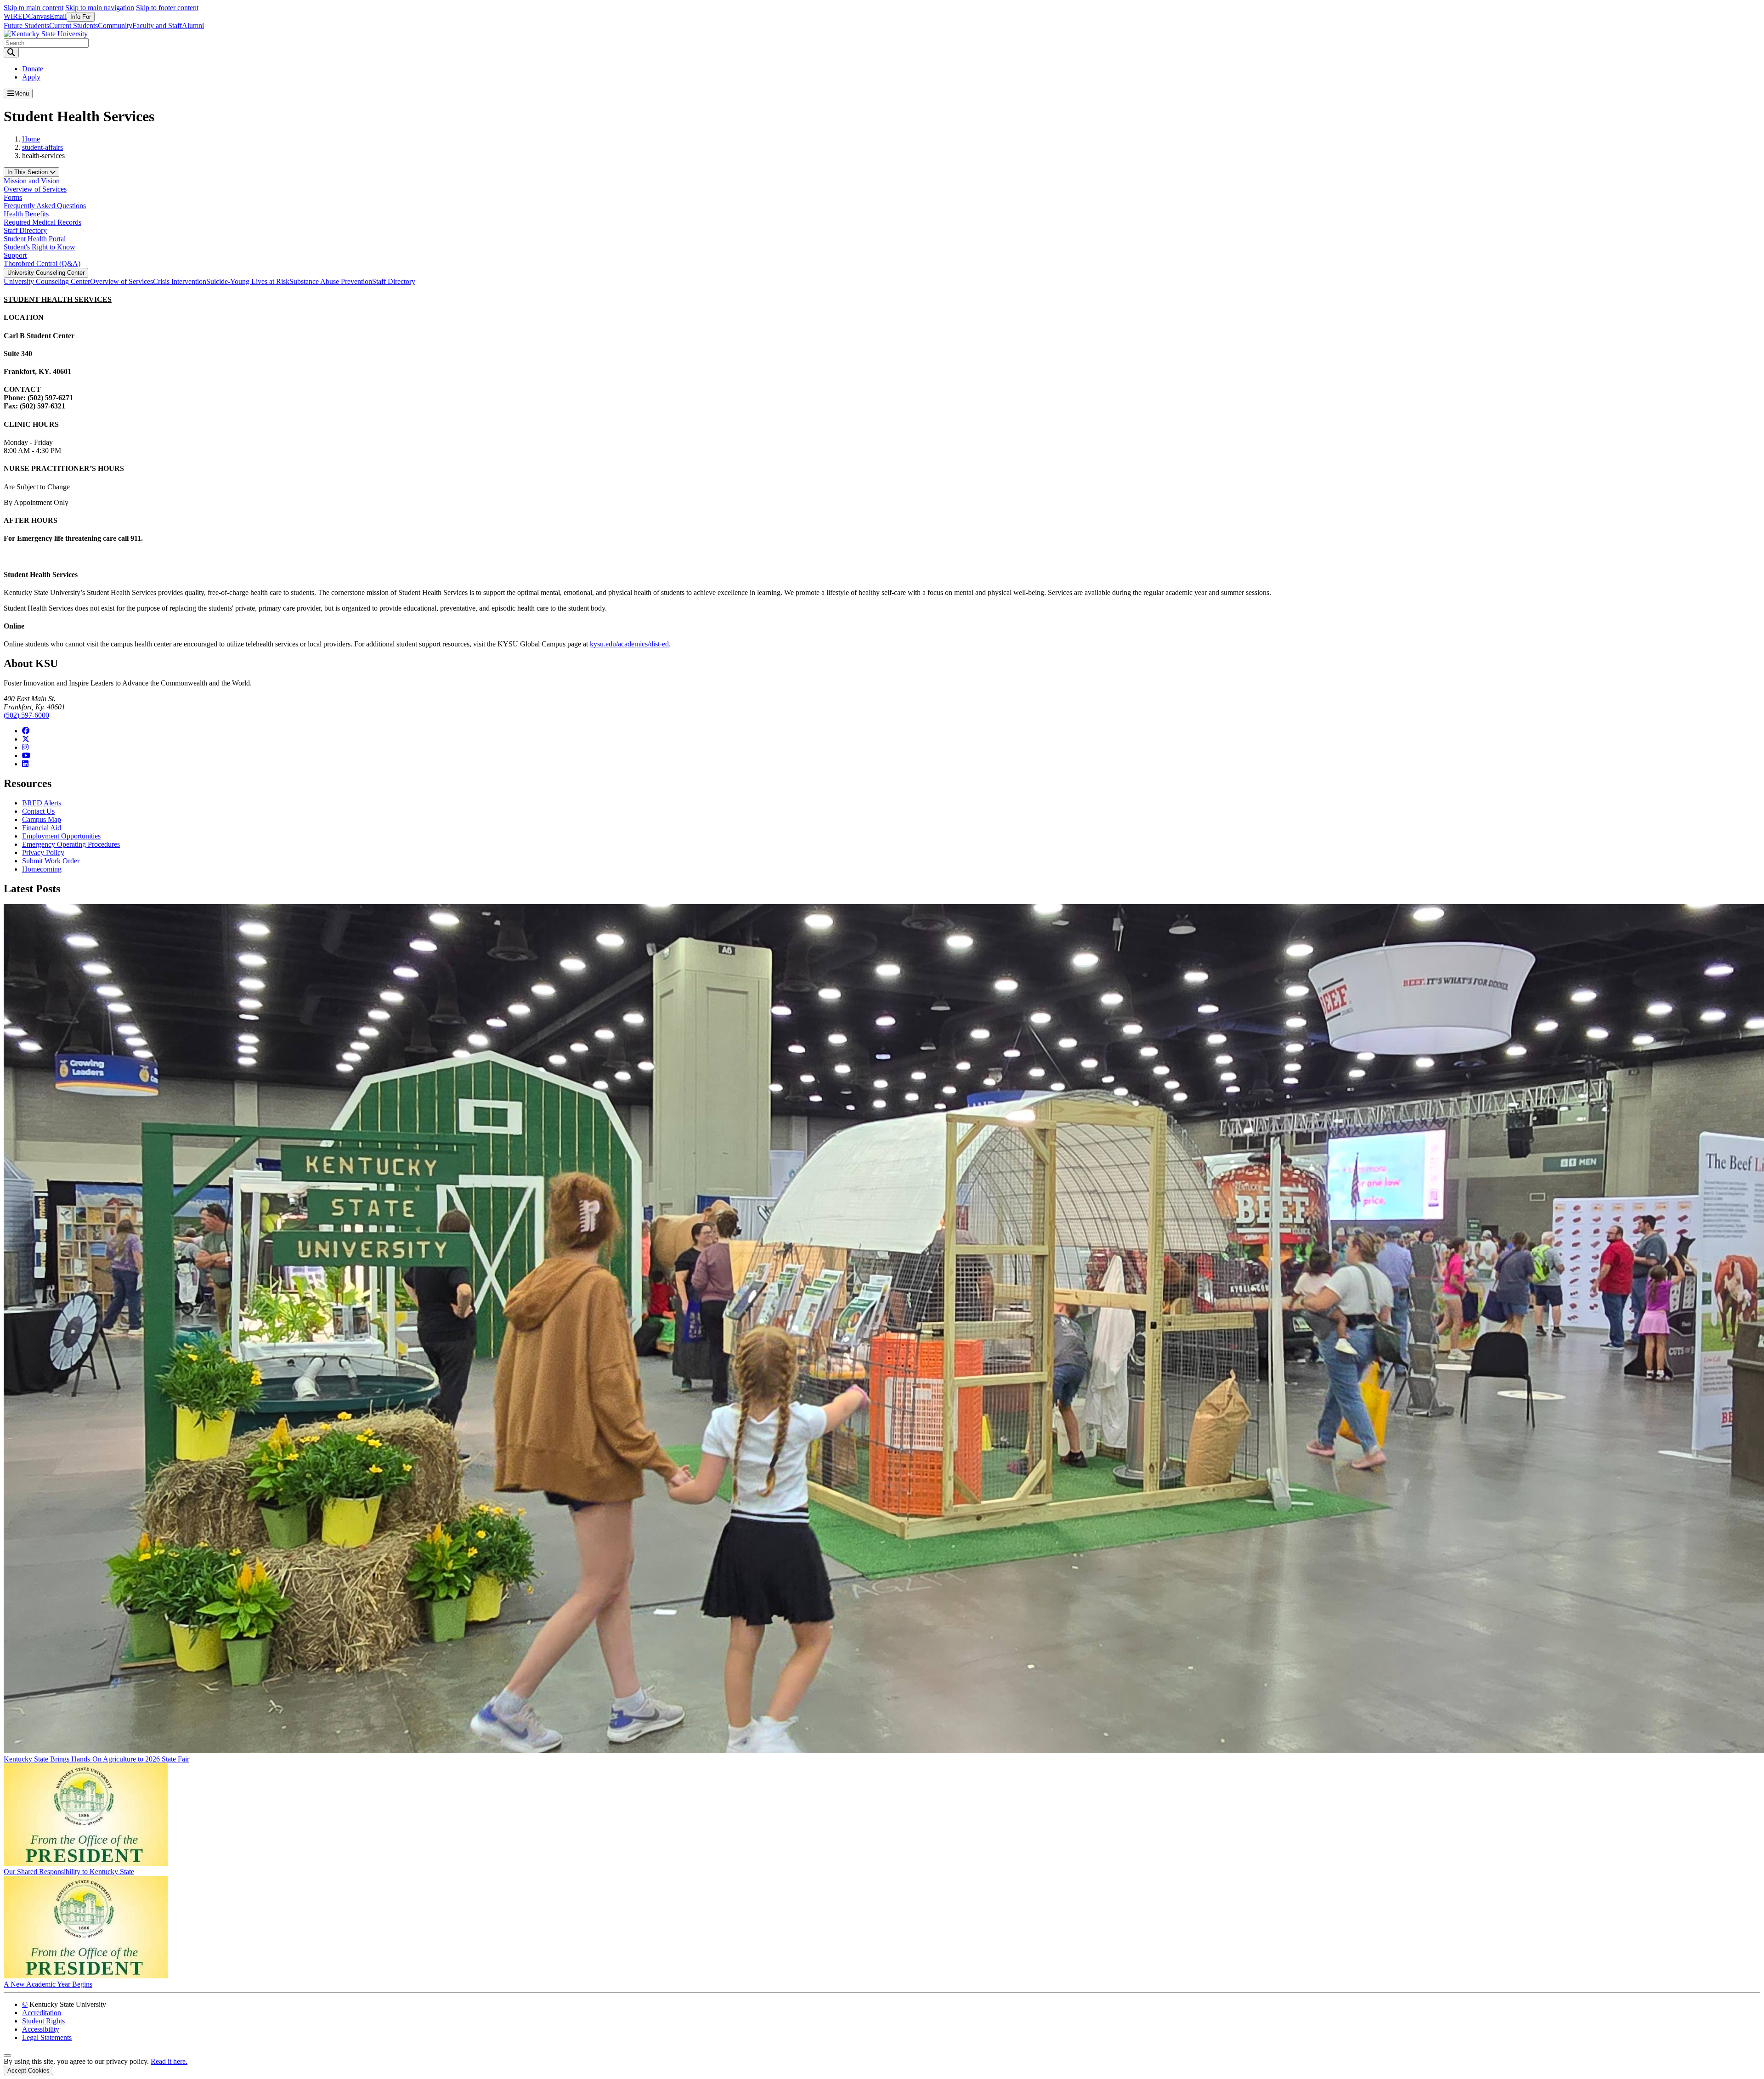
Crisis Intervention (180, 281)
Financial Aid (42, 828)
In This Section (28, 172)
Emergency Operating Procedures (71, 844)
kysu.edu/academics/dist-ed (629, 644)
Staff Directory (25, 230)
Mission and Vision (32, 181)
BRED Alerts (42, 803)
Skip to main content (34, 8)
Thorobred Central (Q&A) (42, 263)
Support (15, 255)
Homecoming (42, 869)
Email (58, 16)
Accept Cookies (28, 2071)
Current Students (73, 25)
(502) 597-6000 (26, 715)
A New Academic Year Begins (48, 1984)
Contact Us (38, 811)
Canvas (39, 16)
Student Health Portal (35, 239)
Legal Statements (47, 2037)
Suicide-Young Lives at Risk (248, 281)
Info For (81, 17)
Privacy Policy (43, 853)
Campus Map (42, 819)
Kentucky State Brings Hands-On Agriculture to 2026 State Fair (96, 1759)
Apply (31, 77)
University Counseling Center (46, 273)
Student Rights (43, 2021)
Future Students (26, 25)
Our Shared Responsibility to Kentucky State (69, 1872)
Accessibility (41, 2029)
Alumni (193, 25)
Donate (33, 69)
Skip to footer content (167, 8)
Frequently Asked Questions (45, 206)
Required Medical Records (42, 222)
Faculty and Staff (157, 25)
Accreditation (42, 2013)
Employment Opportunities (61, 836)
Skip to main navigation (100, 8)
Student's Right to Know (40, 247)
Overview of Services (35, 189)
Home (31, 139)
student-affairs (42, 147)
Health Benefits (26, 214)
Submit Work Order (51, 861)
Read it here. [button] (169, 2061)
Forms (13, 197)
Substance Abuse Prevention (331, 281)
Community (115, 25)
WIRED (16, 16)
